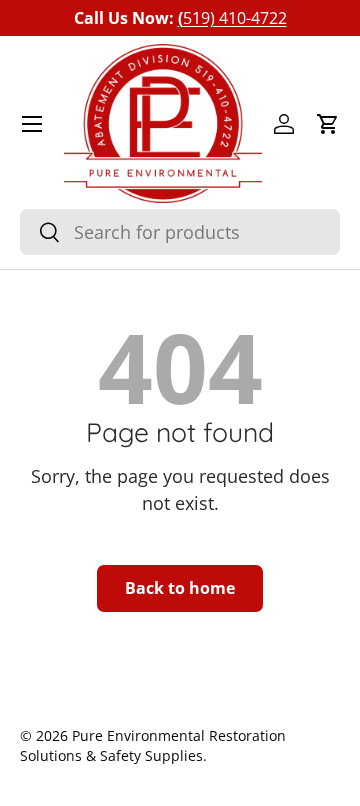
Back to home (180, 588)
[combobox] (180, 232)
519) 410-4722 (232, 18)
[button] (328, 124)
